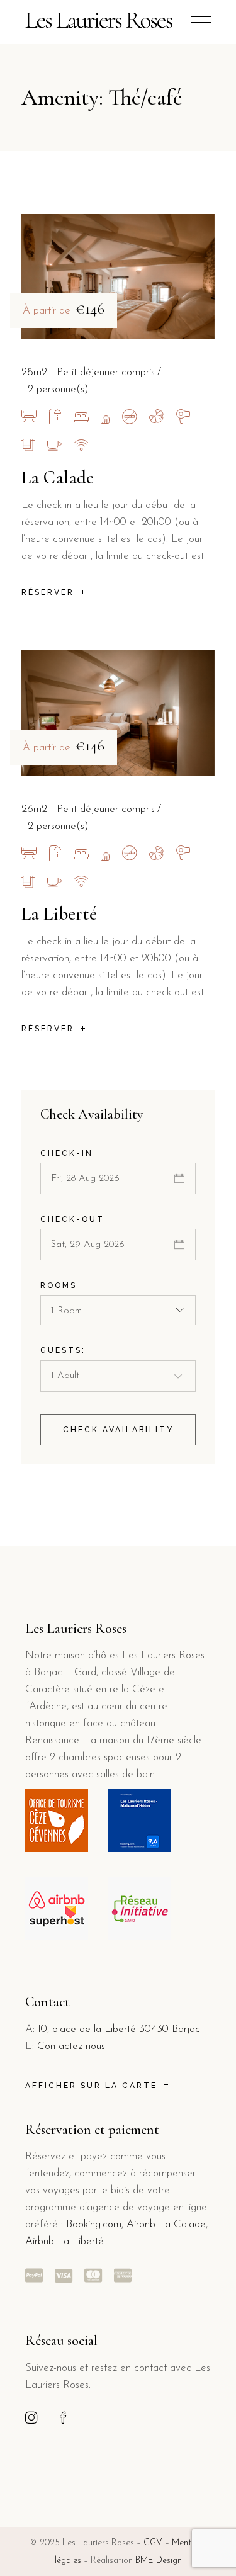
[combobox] (118, 1310)
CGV (153, 2543)
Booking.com (94, 2224)
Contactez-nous (71, 2046)
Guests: (63, 1350)
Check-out (72, 1219)
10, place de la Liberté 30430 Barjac (119, 2029)
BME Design (159, 2561)
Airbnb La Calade (166, 2224)
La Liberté (59, 914)
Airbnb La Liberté (65, 2241)
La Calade (58, 477)
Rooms (59, 1285)
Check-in (67, 1153)
